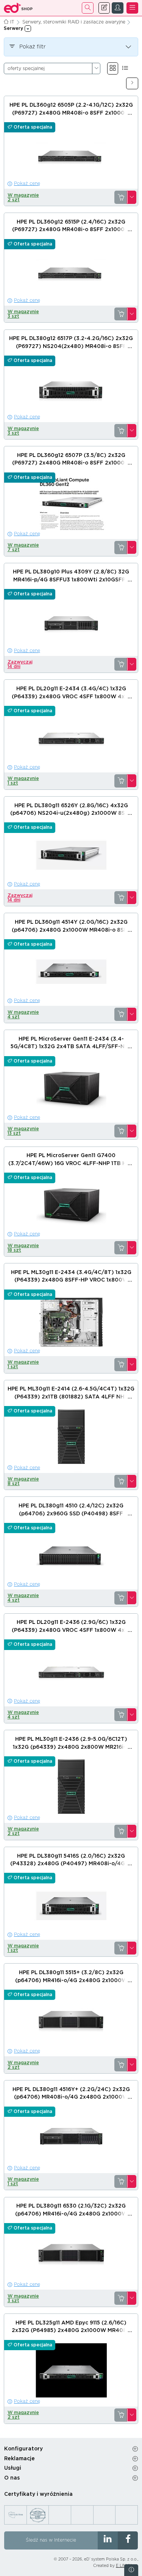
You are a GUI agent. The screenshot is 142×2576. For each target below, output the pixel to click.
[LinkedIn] (108, 2540)
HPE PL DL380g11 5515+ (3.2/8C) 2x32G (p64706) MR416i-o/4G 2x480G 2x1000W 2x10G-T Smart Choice (71, 1980)
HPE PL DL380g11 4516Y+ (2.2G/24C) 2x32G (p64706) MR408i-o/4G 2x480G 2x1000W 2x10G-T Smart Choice (71, 2097)
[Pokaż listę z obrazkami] (125, 68)
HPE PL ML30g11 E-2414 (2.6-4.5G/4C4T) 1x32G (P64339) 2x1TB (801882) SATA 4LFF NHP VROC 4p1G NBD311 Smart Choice (71, 1397)
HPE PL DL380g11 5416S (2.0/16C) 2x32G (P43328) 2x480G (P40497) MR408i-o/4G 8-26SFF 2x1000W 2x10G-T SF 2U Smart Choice (71, 1864)
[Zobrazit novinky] (131, 2570)
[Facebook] (128, 2540)
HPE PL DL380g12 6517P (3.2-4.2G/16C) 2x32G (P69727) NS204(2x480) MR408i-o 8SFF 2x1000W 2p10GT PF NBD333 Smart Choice (71, 346)
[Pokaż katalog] (113, 68)
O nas (12, 2478)
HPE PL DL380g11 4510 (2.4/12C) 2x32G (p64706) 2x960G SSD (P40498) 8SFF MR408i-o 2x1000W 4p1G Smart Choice (71, 1514)
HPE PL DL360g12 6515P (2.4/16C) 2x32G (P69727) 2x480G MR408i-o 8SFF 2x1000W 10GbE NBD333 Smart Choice (71, 230)
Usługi (13, 2468)
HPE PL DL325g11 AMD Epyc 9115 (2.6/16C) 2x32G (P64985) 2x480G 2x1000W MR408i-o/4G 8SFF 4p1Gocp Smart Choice (71, 2331)
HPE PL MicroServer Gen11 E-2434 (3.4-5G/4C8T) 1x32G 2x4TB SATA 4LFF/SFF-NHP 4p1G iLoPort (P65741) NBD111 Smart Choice (71, 1047)
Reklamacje (20, 2459)
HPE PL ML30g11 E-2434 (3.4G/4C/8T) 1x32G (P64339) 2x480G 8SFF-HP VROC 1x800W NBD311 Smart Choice (71, 1280)
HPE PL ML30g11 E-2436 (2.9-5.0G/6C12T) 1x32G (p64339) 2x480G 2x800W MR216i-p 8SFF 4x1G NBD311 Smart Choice (71, 1747)
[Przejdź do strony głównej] (18, 8)
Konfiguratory (23, 2449)
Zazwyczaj (20, 664)
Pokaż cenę (27, 183)
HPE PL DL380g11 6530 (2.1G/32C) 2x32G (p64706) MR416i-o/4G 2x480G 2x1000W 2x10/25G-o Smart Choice (71, 2214)
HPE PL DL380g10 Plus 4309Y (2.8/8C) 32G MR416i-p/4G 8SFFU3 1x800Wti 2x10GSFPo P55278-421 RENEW (71, 580)
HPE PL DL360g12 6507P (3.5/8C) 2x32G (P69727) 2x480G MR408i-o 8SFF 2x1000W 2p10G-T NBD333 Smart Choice (71, 463)
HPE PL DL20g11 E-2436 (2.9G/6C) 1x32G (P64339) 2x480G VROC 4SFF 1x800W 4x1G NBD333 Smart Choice (71, 1630)
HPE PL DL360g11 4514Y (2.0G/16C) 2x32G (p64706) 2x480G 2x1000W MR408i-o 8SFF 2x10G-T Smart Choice (71, 930)
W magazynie (23, 197)
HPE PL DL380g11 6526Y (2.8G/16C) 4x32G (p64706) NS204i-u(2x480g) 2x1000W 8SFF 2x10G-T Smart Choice (71, 813)
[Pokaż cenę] (121, 197)
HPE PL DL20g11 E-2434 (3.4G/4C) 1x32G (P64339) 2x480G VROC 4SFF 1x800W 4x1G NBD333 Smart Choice (71, 697)
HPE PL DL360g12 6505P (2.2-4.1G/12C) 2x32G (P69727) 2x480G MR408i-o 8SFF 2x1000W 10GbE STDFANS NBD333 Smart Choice (71, 113)
